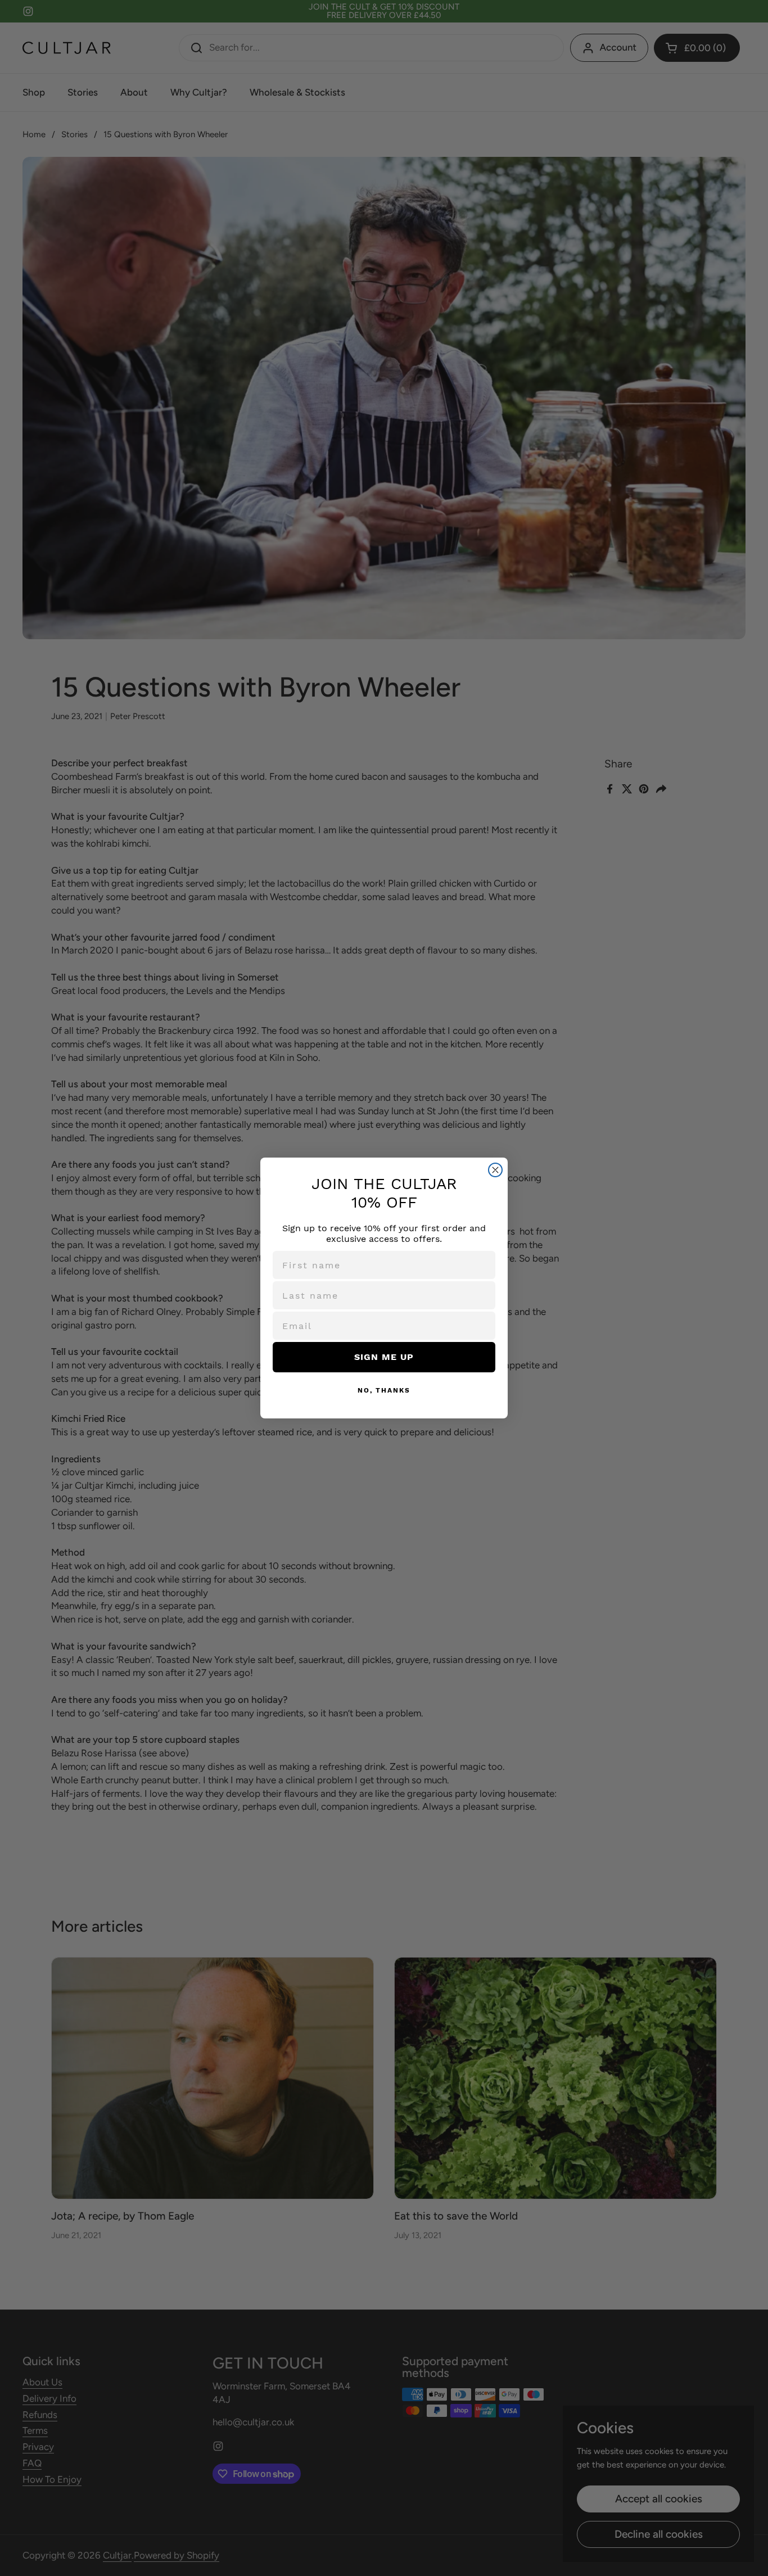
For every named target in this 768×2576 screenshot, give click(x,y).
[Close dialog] (495, 1170)
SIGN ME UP (384, 1357)
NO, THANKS (384, 1390)
